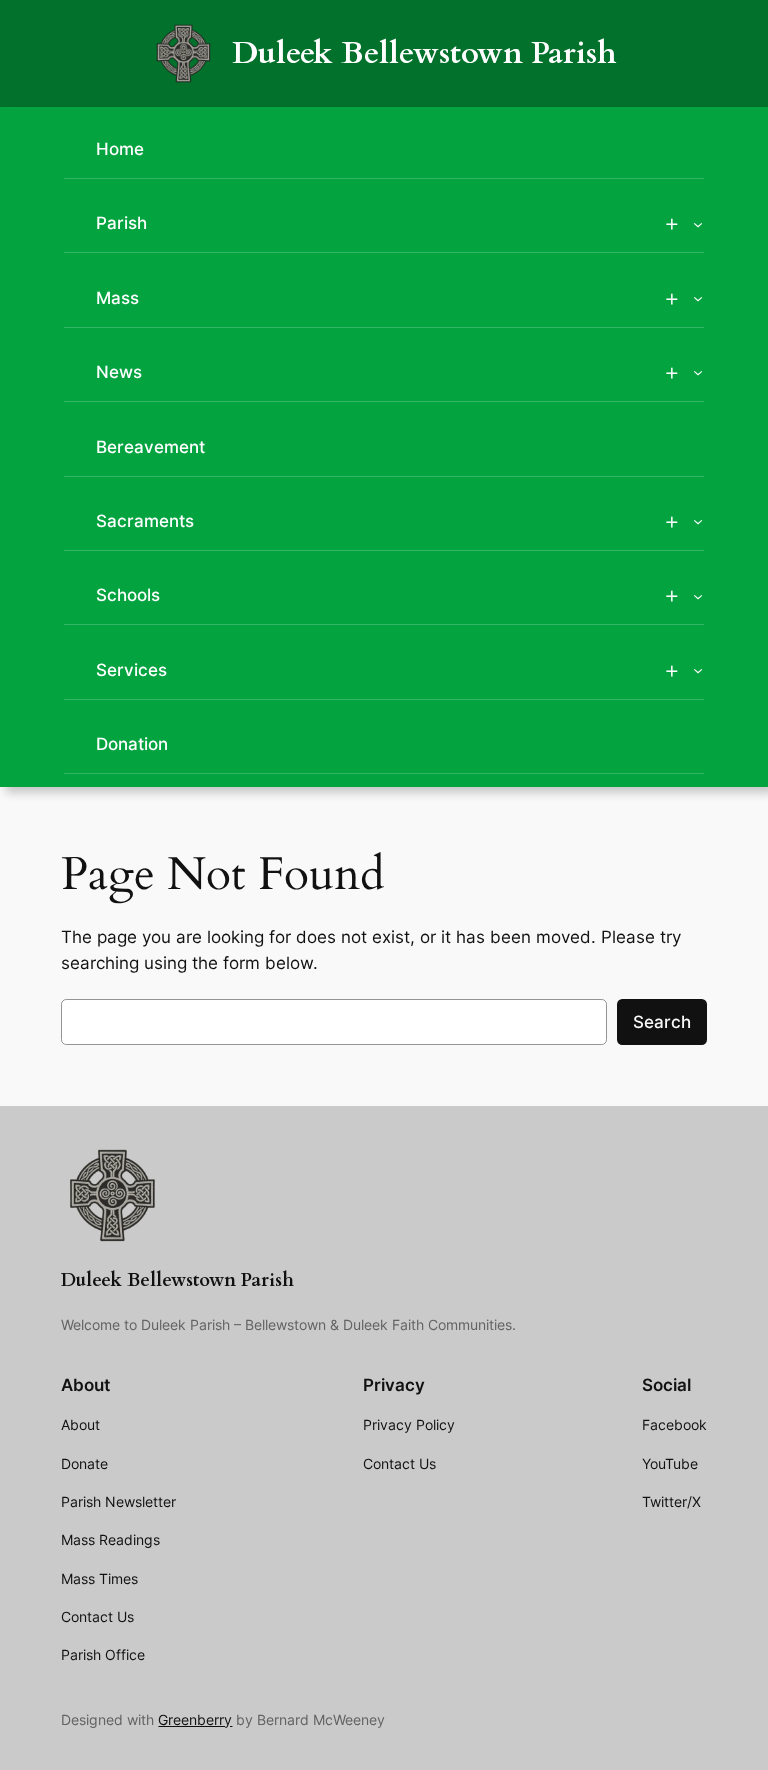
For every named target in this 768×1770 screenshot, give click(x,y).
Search (662, 1022)
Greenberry (195, 1719)
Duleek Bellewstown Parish (424, 53)
